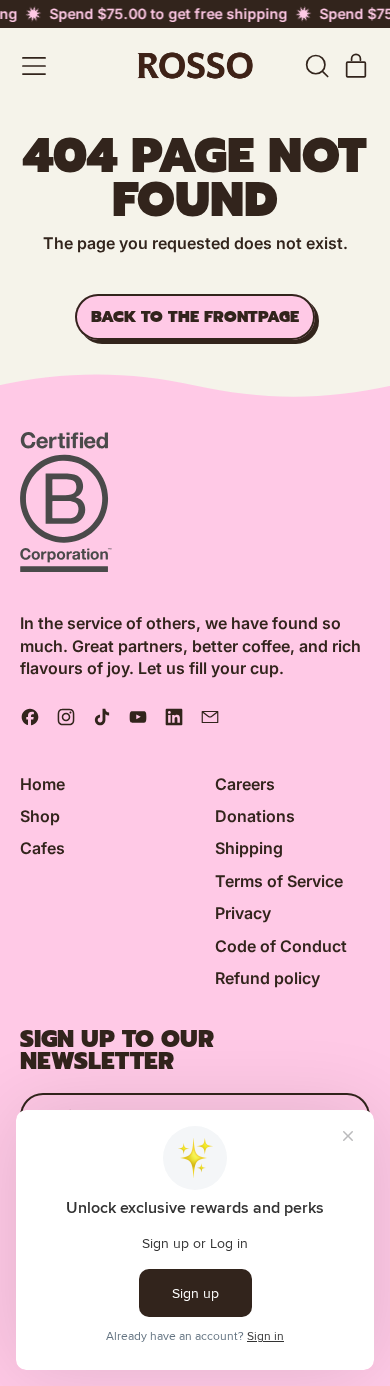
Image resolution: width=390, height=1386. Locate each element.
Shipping (249, 848)
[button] (316, 66)
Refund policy (267, 978)
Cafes (42, 848)
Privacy (243, 913)
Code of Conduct (281, 946)
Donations (255, 816)
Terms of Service (279, 881)
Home (42, 784)
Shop (40, 816)
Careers (245, 784)
